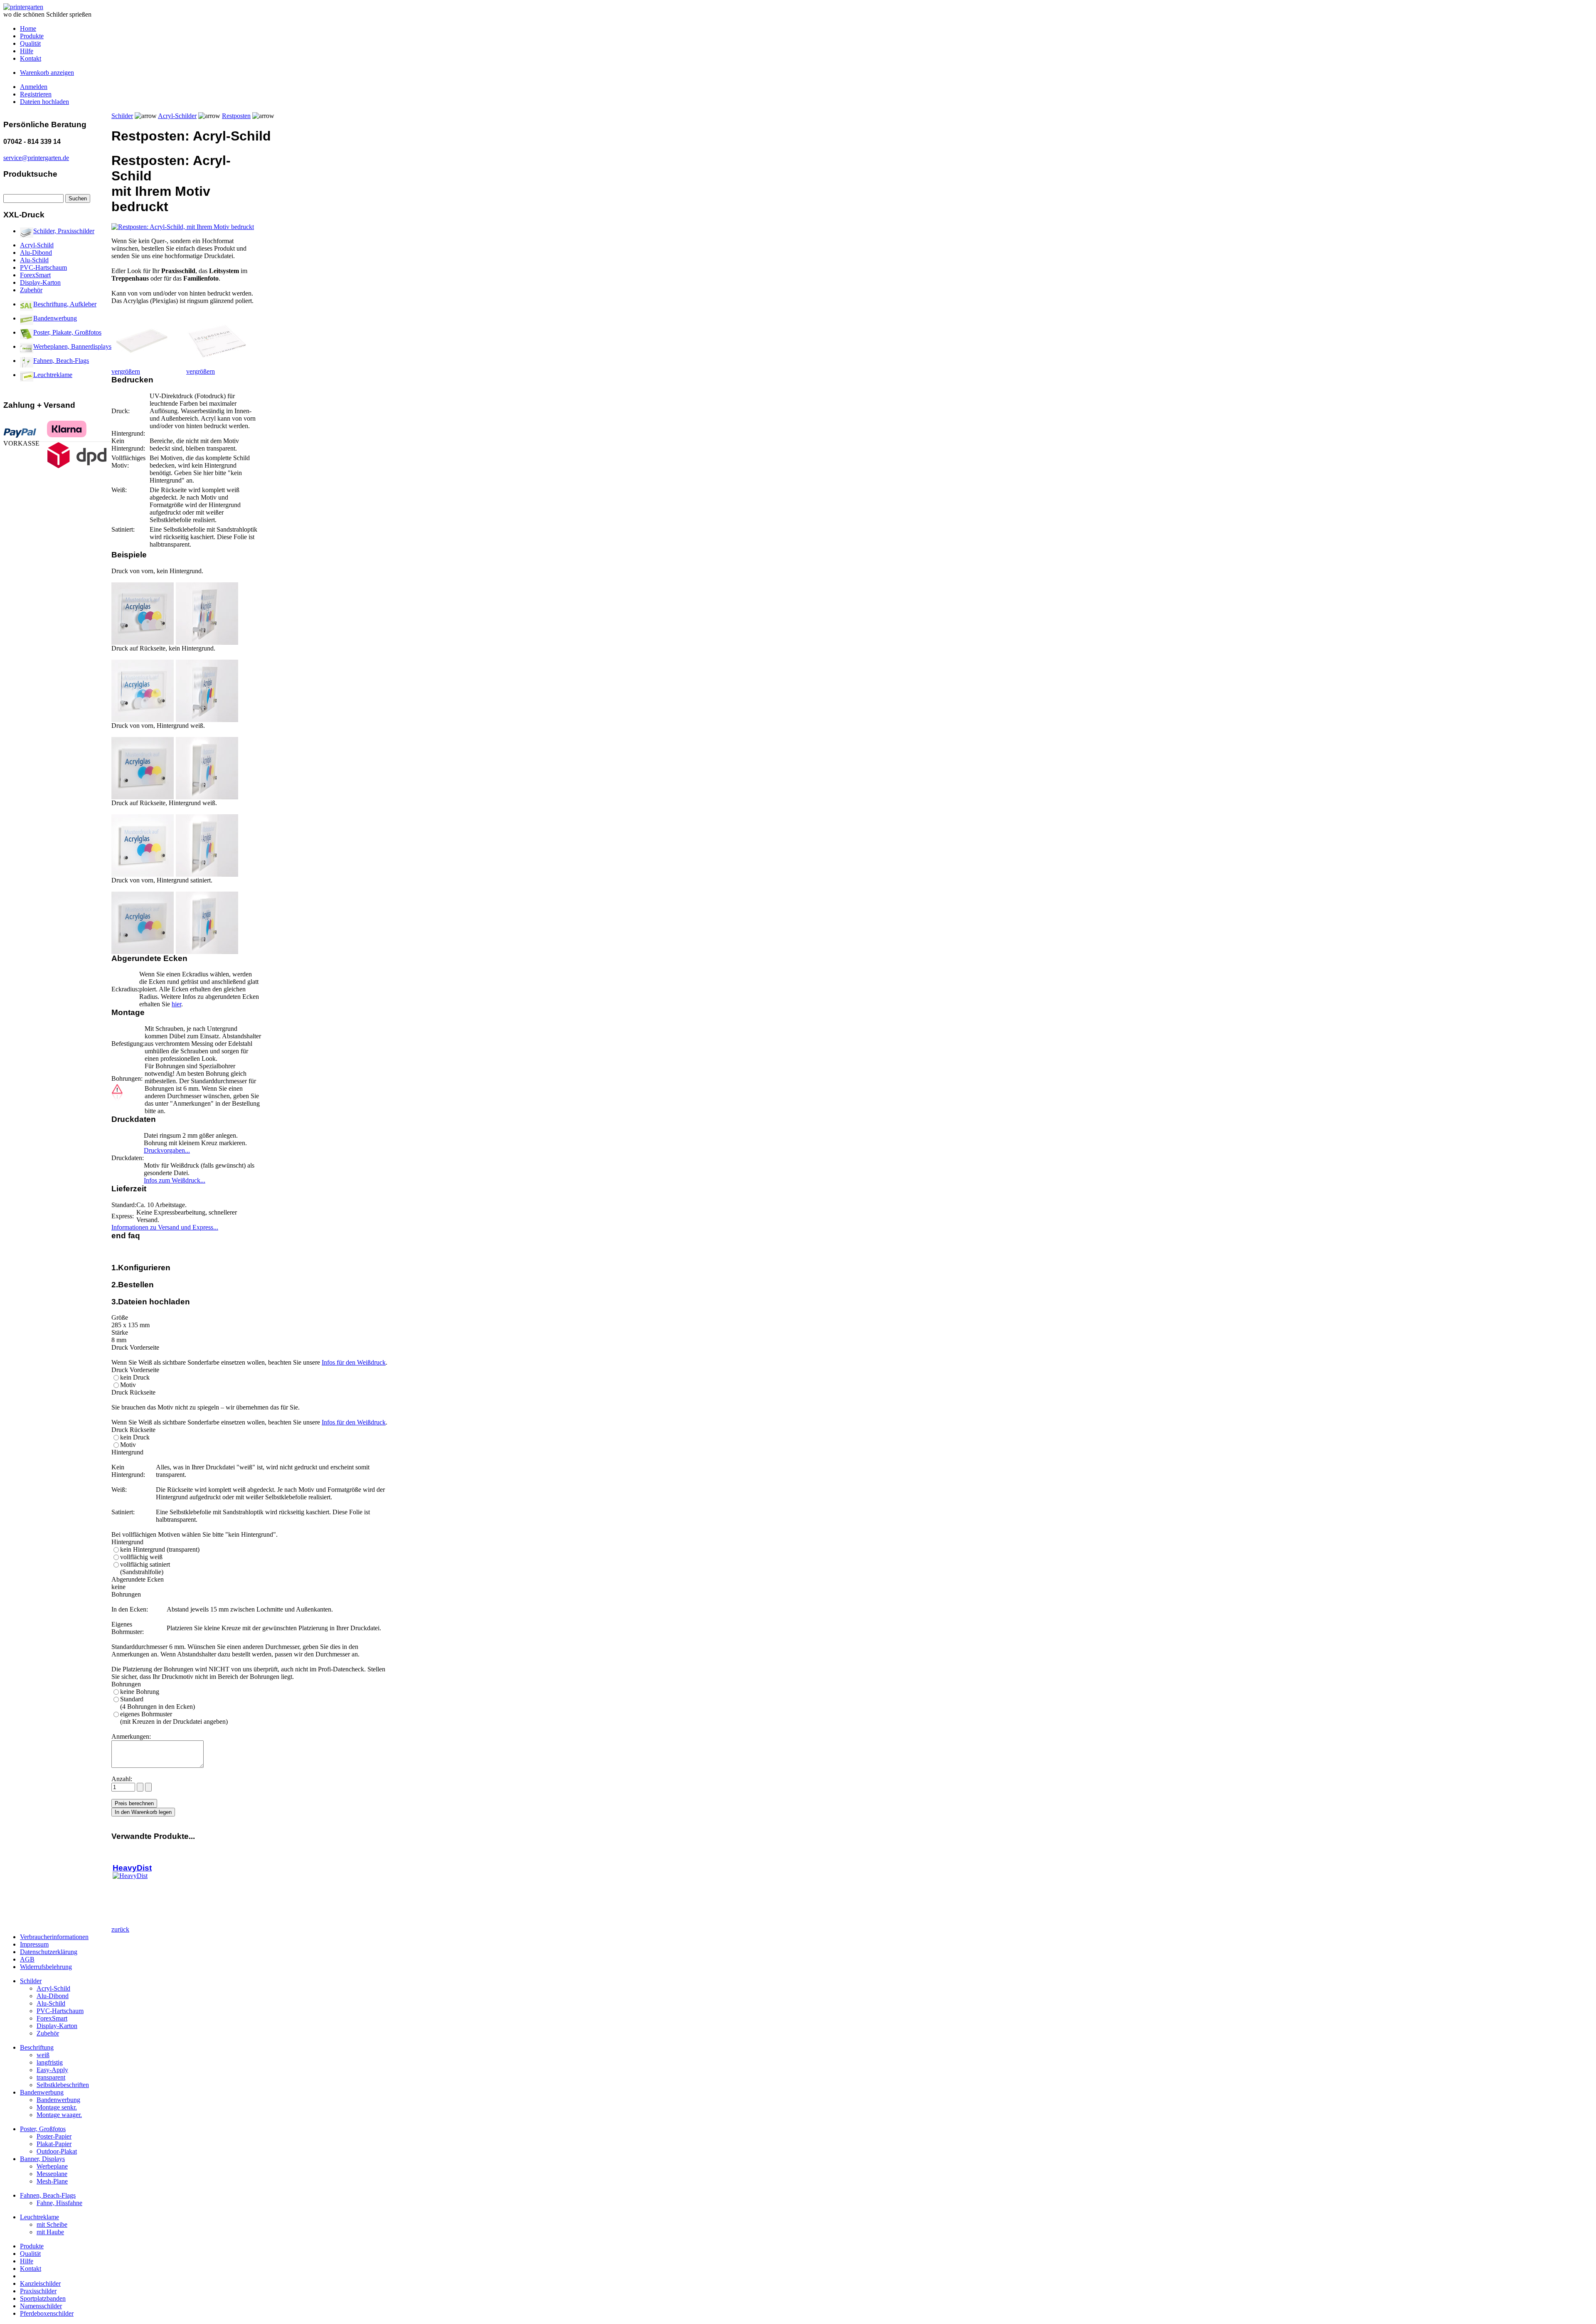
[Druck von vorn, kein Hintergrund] (143, 642)
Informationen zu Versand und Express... (165, 1227)
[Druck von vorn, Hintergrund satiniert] (143, 952)
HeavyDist (132, 1868)
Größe (120, 1317)
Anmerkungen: (131, 1736)
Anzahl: (123, 1779)
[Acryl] (142, 366)
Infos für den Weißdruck (354, 1362)
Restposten (236, 116)
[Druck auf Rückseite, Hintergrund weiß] (143, 874)
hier (176, 1004)
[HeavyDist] (130, 1876)
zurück (120, 1929)
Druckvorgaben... (167, 1150)
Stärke (120, 1332)
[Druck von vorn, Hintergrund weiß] (143, 797)
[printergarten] (23, 7)
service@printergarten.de (36, 158)
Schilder (122, 116)
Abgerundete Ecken (138, 1579)
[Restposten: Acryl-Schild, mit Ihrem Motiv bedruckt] (183, 227)
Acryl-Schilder (177, 116)
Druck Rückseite (133, 1430)
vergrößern (126, 371)
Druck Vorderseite (135, 1370)
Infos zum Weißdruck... (175, 1180)
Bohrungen (126, 1684)
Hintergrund (127, 1542)
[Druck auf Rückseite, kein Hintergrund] (143, 720)
